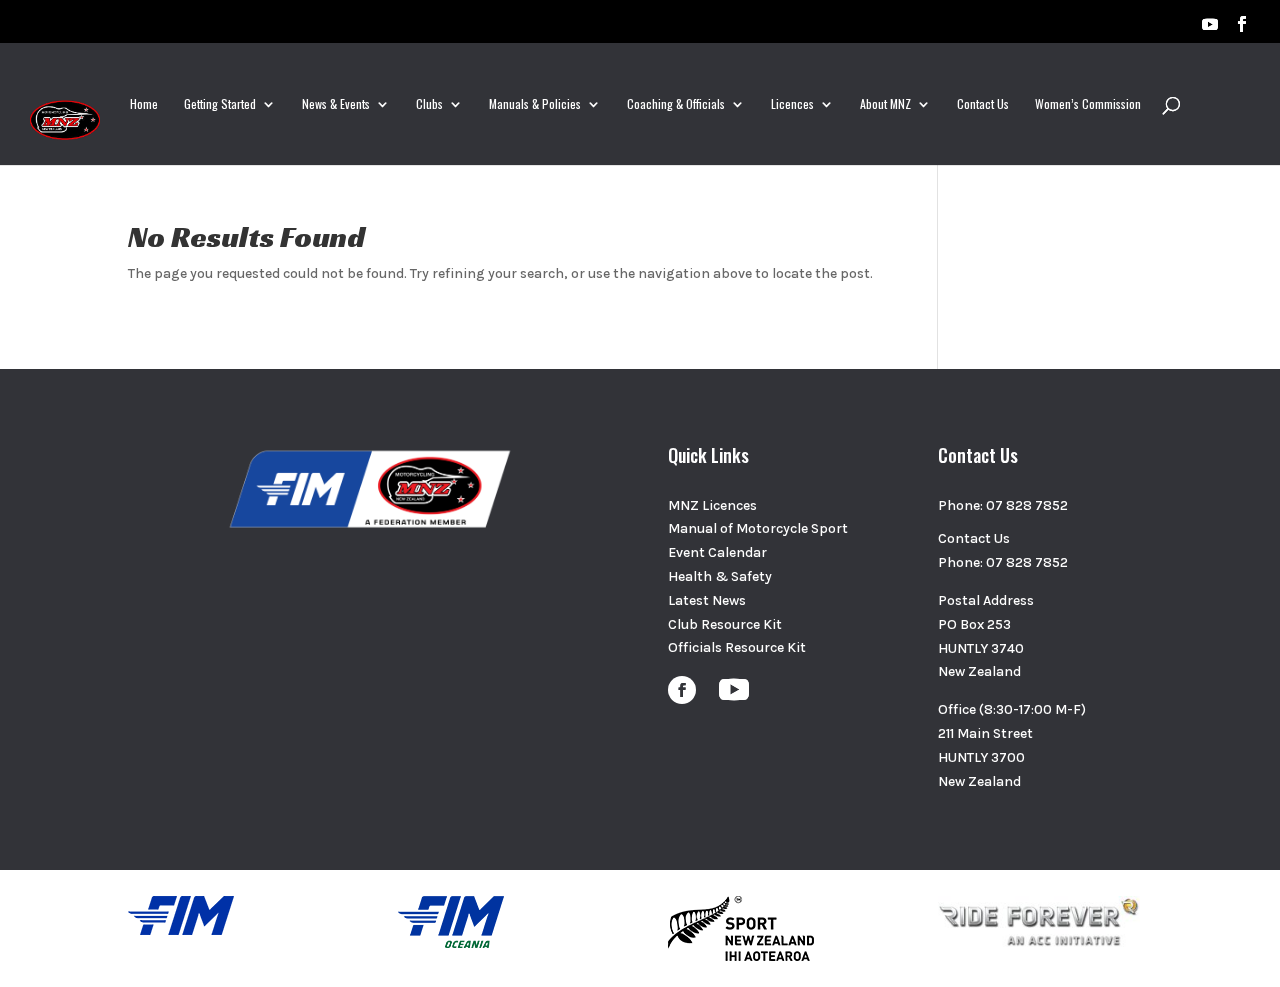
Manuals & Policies (535, 104)
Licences (792, 104)
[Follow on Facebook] (682, 690)
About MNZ (885, 104)
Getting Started (220, 104)
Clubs (429, 104)
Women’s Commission (1088, 104)
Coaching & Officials (676, 104)
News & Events (336, 104)
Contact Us (983, 104)
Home (144, 104)
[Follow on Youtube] (734, 690)
